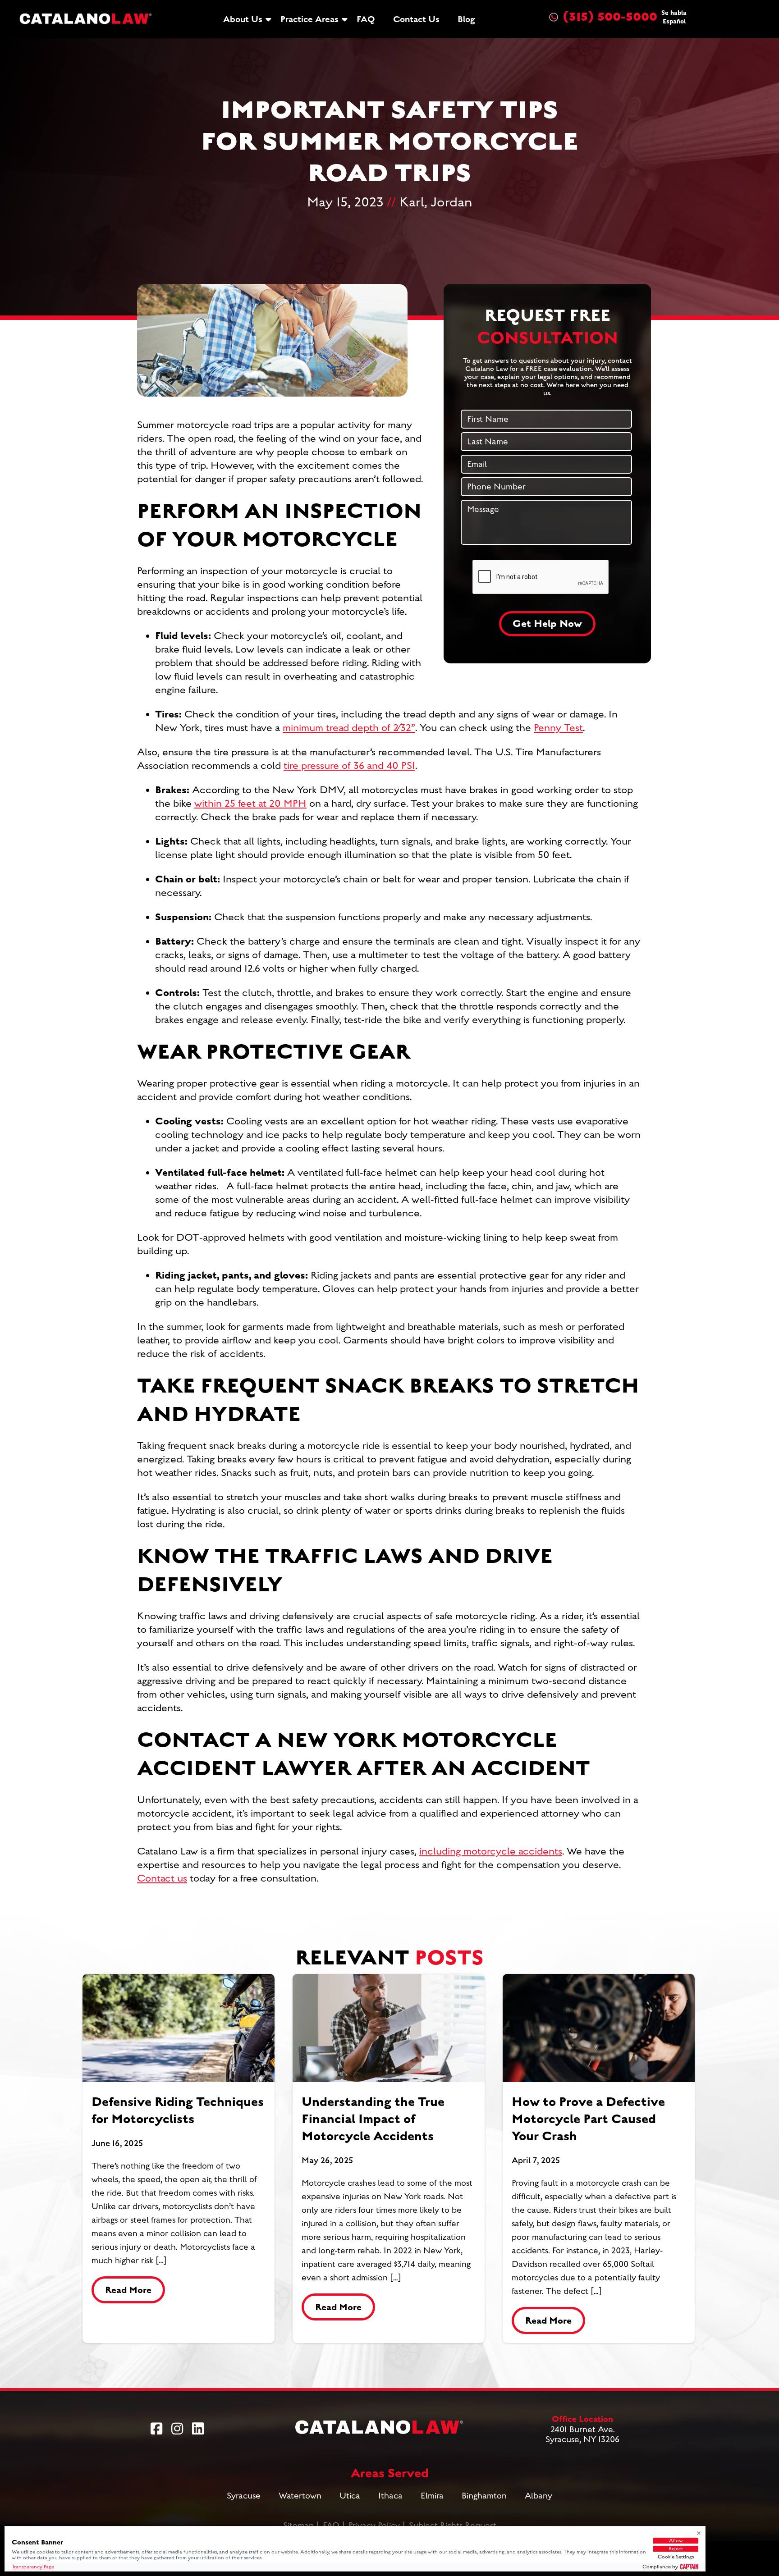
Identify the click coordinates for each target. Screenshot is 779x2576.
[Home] (86, 19)
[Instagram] (177, 2429)
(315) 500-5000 (625, 17)
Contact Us (416, 19)
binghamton (484, 2496)
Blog (466, 19)
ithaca (390, 2496)
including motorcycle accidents (491, 1851)
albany (538, 2496)
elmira (432, 2496)
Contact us (162, 1878)
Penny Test (558, 728)
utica (350, 2496)
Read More (128, 2290)
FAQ (366, 19)
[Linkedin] (198, 2429)
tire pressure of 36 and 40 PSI (349, 766)
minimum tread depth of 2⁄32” (349, 728)
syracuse (244, 2496)
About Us (243, 19)
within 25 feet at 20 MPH (250, 804)
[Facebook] (156, 2429)
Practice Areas (309, 19)
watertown (300, 2496)
